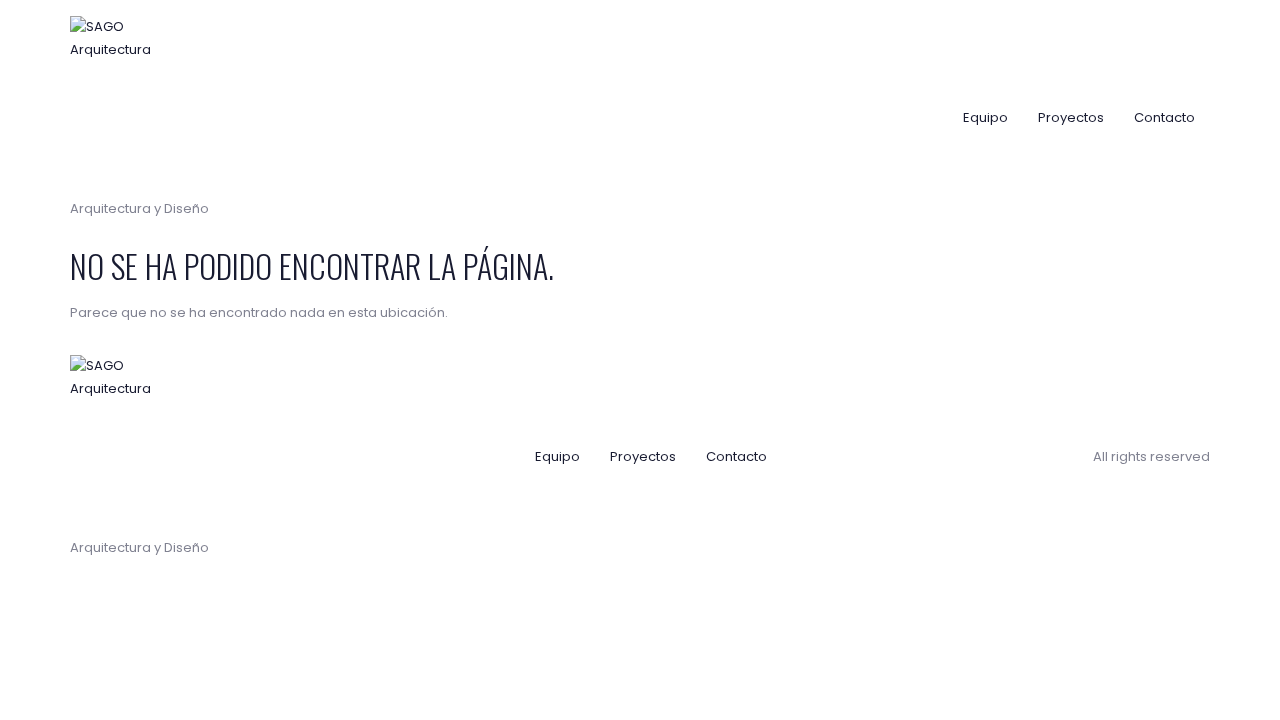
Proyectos (1071, 117)
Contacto (1164, 117)
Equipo (985, 117)
